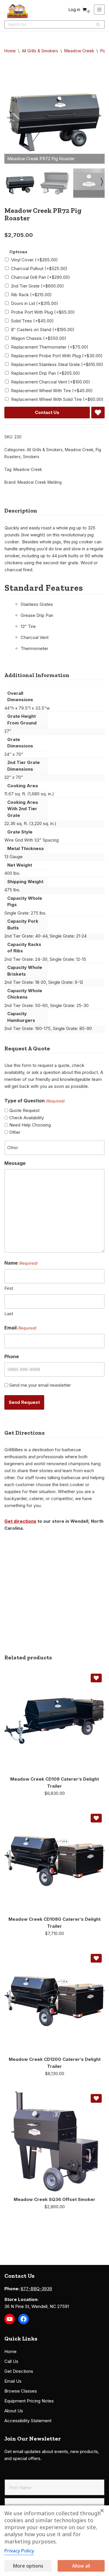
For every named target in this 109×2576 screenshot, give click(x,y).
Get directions (20, 1521)
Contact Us (47, 412)
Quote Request (24, 1110)
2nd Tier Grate (37, 286)
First (9, 1288)
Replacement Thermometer (50, 347)
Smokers (31, 457)
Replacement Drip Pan (45, 373)
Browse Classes (21, 2391)
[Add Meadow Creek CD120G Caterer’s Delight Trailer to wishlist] (96, 1958)
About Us (14, 2411)
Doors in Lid (35, 303)
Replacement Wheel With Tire (52, 391)
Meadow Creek (79, 51)
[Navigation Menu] (99, 10)
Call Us (11, 2361)
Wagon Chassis (39, 338)
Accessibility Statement (28, 2421)
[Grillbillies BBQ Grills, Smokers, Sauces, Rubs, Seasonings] (17, 11)
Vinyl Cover (34, 260)
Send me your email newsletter (40, 1385)
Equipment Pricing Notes (29, 2401)
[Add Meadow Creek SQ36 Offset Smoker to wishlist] (96, 2098)
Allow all (81, 2566)
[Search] (98, 24)
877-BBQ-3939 (36, 2289)
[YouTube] (10, 2319)
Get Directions (19, 2371)
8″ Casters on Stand (43, 330)
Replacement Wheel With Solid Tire (57, 399)
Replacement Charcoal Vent (51, 382)
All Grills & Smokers (40, 51)
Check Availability (27, 1118)
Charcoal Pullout (39, 268)
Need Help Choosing (30, 1125)
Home (10, 51)
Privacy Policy (19, 2551)
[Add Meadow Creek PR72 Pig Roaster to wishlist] (98, 413)
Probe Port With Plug (43, 312)
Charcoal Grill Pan (41, 277)
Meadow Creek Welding (40, 482)
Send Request (24, 1402)
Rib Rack (31, 295)
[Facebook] (24, 2319)
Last (9, 1314)
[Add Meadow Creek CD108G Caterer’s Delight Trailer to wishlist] (96, 1818)
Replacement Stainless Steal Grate (57, 364)
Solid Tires (32, 321)
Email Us (13, 2381)
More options (28, 2566)
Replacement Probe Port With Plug (57, 356)
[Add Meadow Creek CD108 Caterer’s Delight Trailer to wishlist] (96, 1678)
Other (15, 1132)
